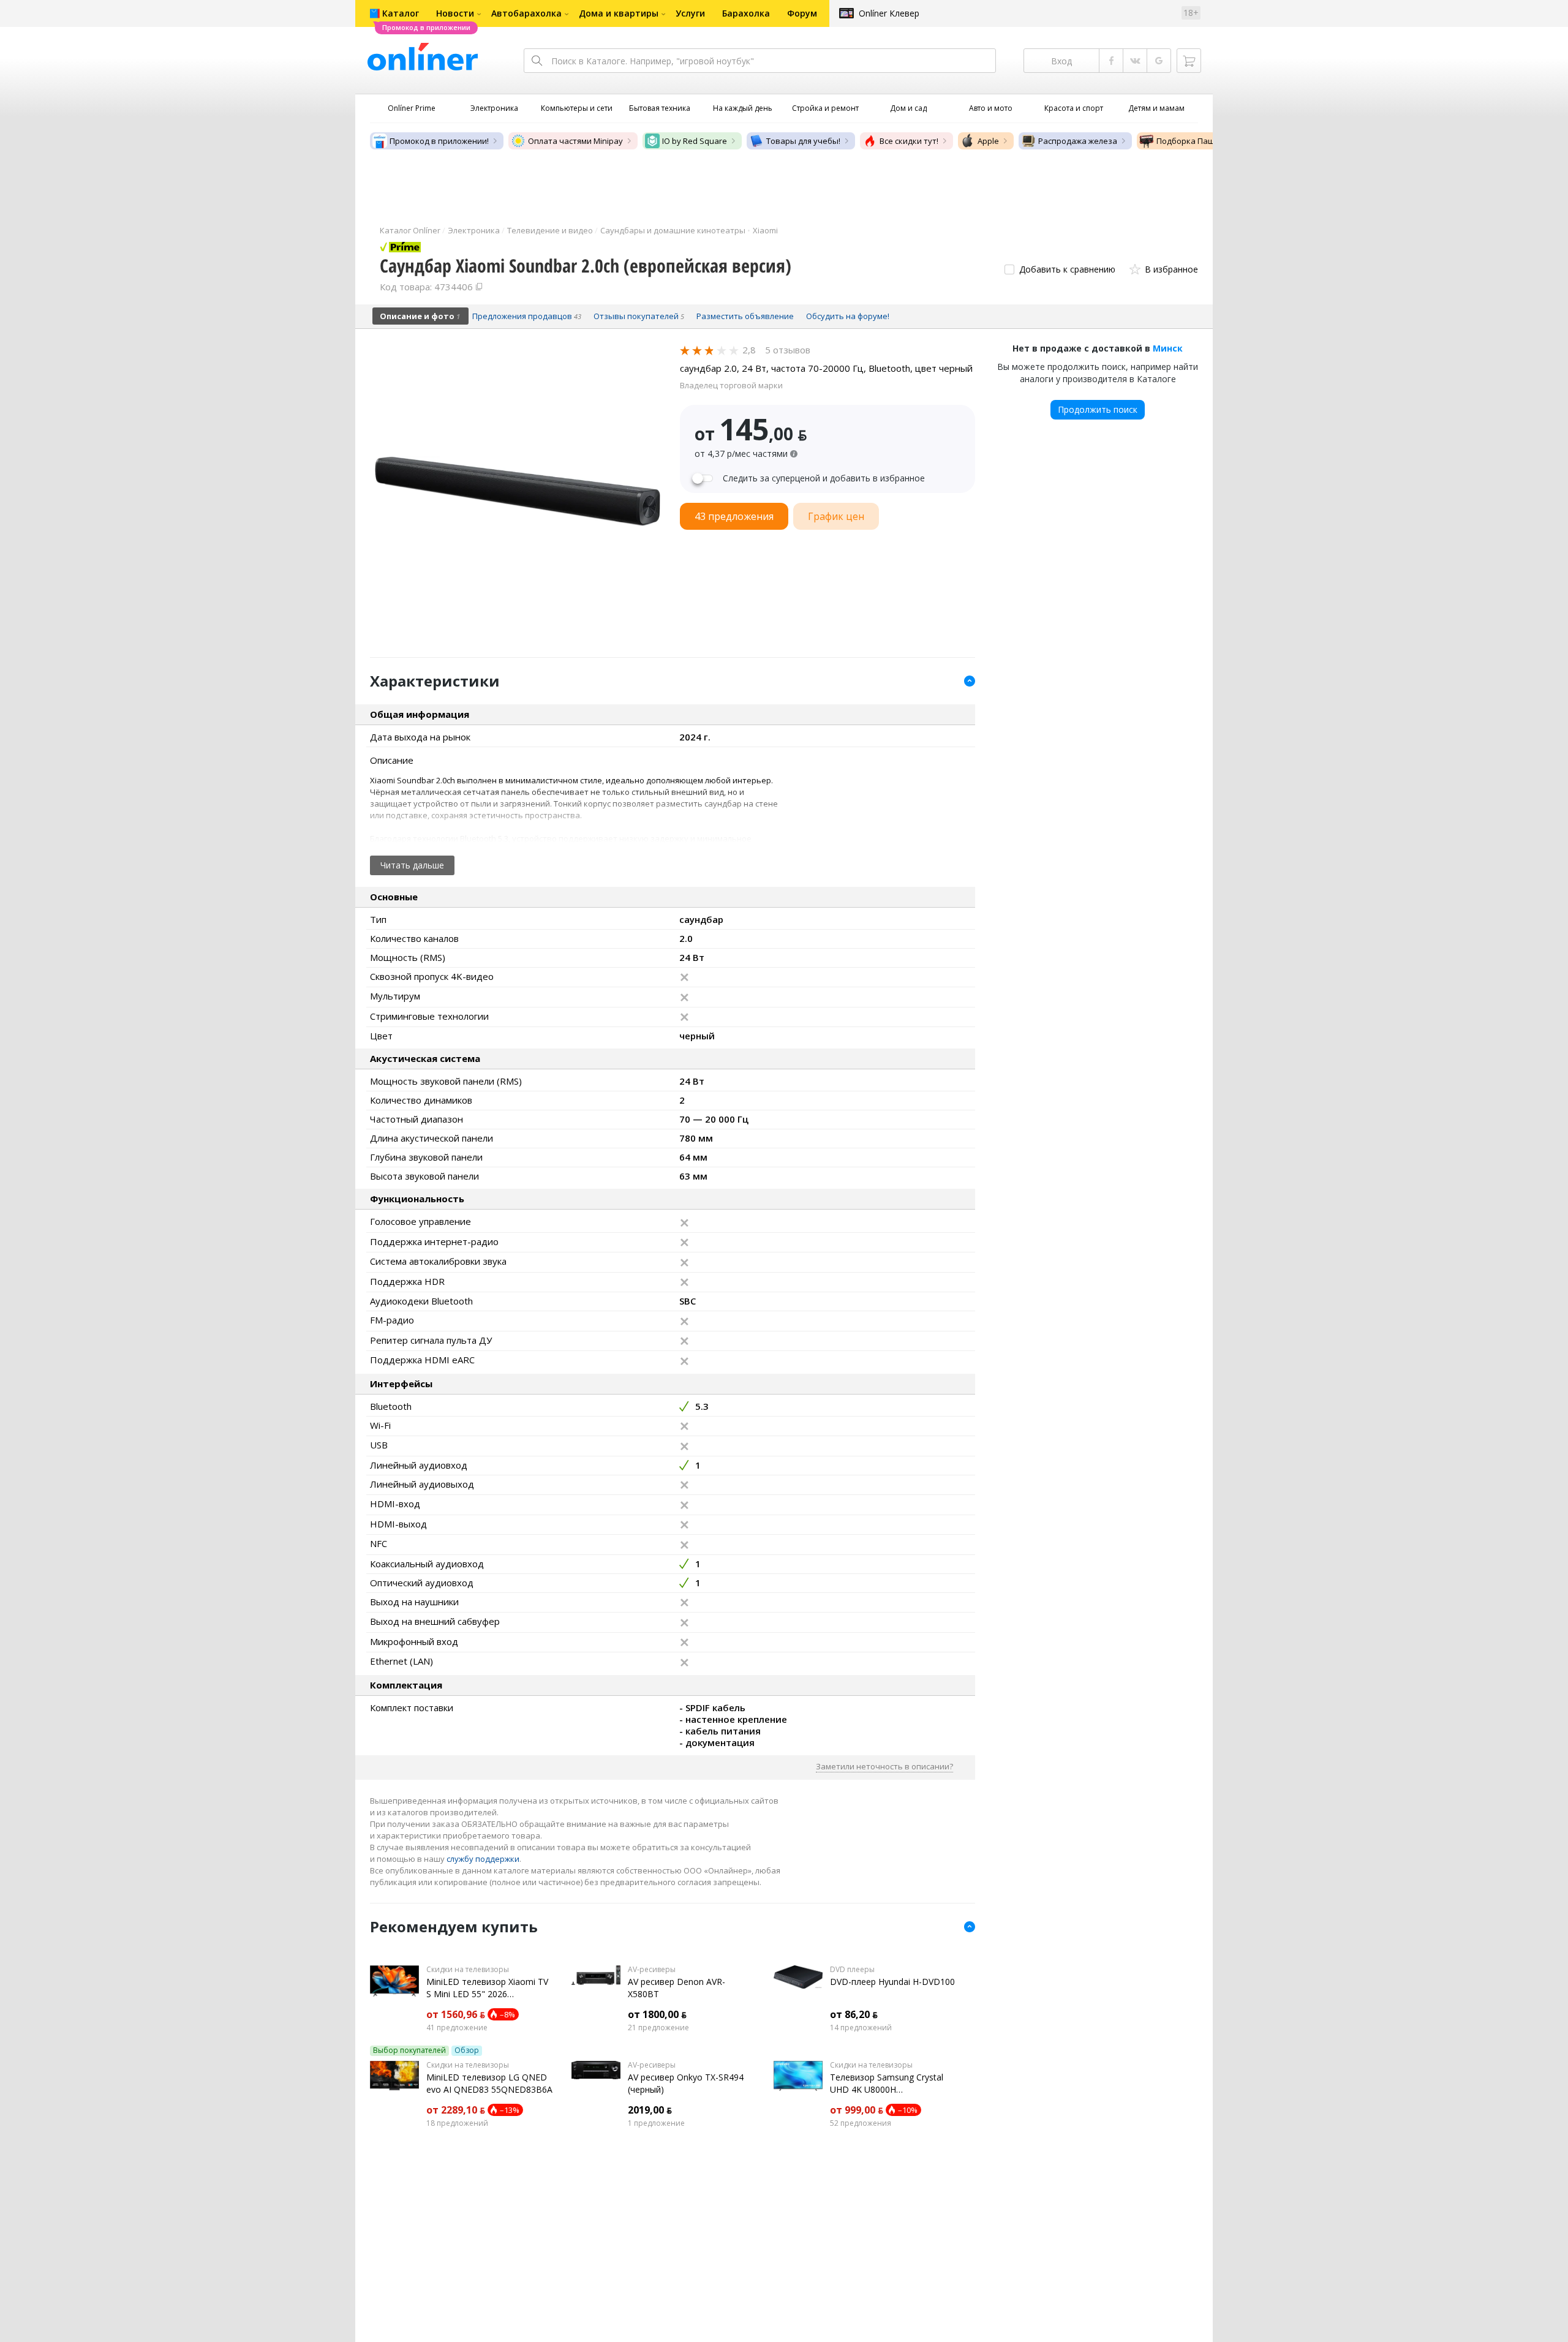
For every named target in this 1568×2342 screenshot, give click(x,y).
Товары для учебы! (803, 141)
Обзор (467, 2050)
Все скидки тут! (909, 141)
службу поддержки (483, 1859)
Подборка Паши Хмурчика (1208, 141)
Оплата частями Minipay (575, 141)
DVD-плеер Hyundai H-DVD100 (892, 1982)
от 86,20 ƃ (854, 2014)
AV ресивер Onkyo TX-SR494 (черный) (686, 2083)
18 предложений (457, 2123)
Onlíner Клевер (889, 13)
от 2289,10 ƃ (456, 2110)
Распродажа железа (1078, 141)
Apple (988, 141)
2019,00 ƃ (650, 2110)
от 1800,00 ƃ (657, 2014)
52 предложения (861, 2123)
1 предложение (656, 2123)
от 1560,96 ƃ (456, 2014)
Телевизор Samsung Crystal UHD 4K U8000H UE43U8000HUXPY (887, 2084)
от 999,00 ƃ (857, 2110)
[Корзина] (1189, 61)
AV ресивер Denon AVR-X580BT (677, 1988)
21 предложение (658, 2028)
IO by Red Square (695, 141)
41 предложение (457, 2028)
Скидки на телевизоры (468, 1970)
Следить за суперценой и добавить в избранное (824, 478)
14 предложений (861, 2028)
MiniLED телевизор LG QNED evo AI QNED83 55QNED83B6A (489, 2083)
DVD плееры (852, 1970)
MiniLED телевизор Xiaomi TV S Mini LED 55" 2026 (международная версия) (487, 1988)
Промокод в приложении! (439, 141)
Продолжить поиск (1098, 409)
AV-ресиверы (652, 1970)
